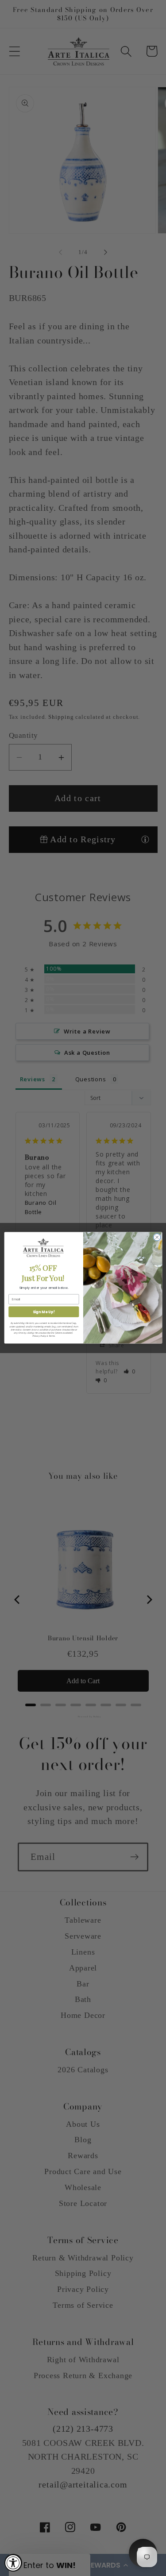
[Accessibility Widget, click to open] (13, 2563)
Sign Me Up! (43, 1312)
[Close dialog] (157, 1238)
